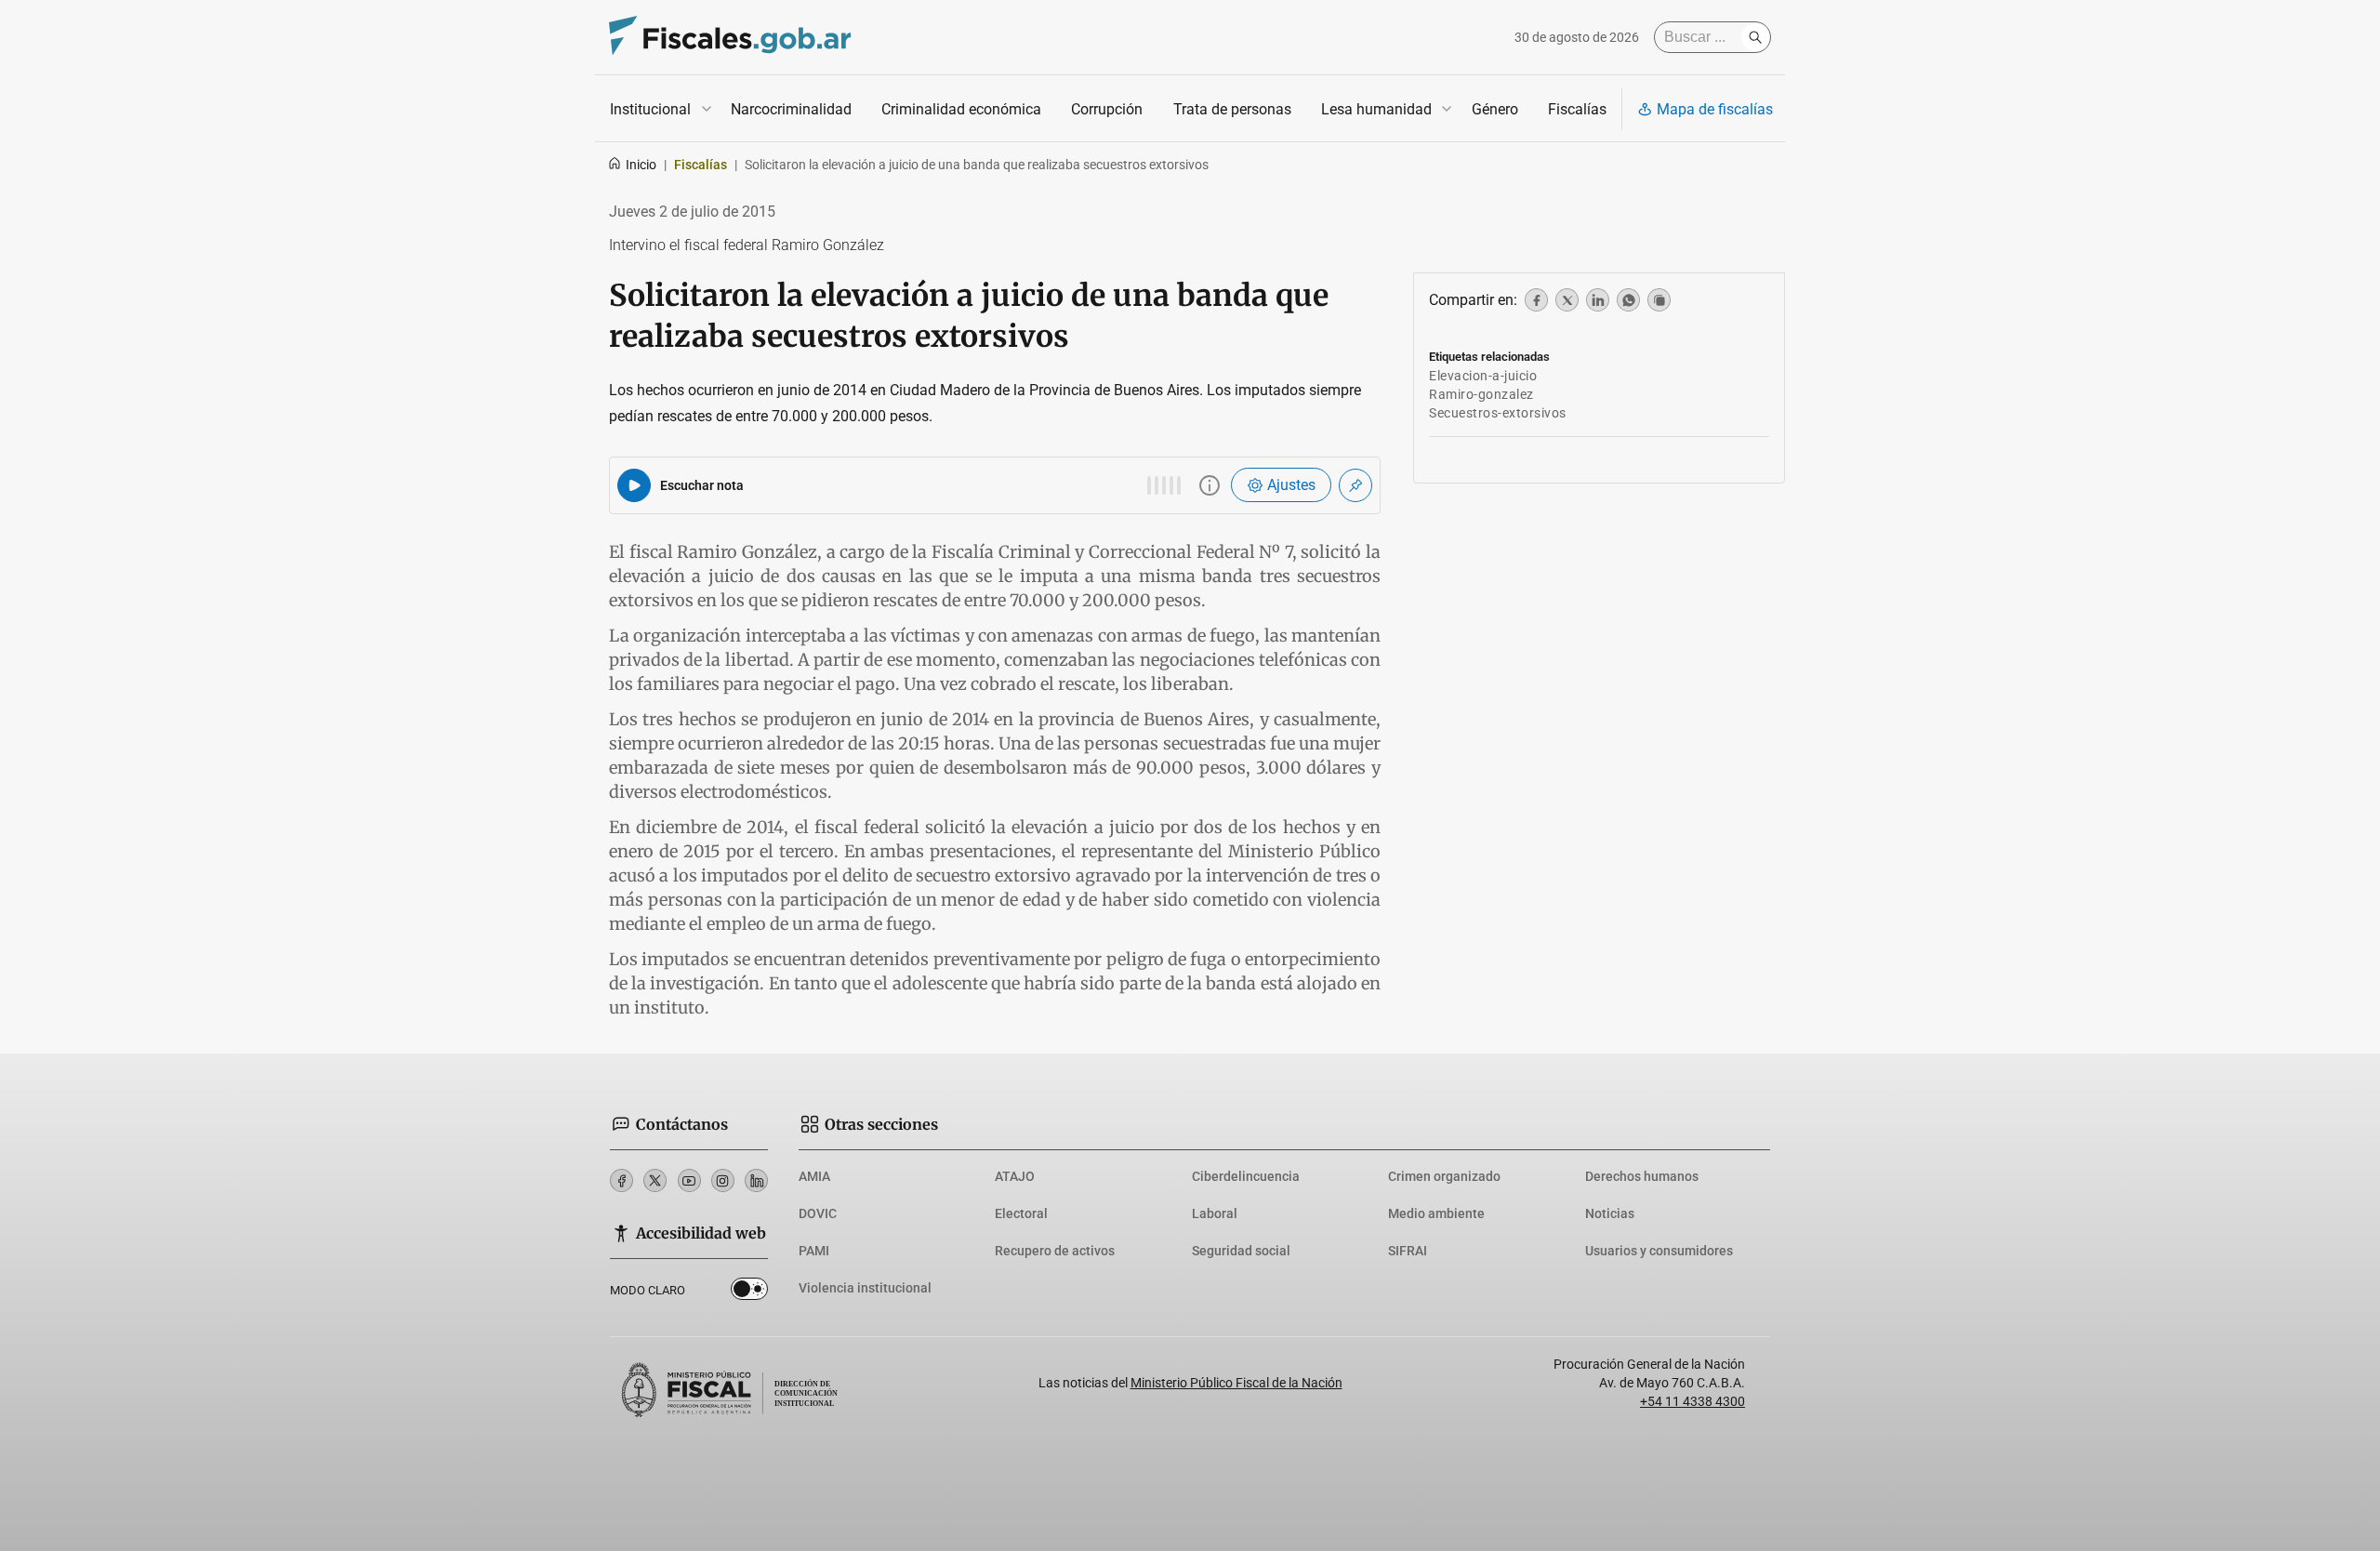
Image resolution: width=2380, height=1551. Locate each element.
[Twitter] (655, 1180)
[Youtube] (689, 1180)
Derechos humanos (1642, 1176)
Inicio (641, 165)
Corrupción (1107, 109)
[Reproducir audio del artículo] (634, 485)
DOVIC (818, 1213)
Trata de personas (1232, 109)
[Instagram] (723, 1180)
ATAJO (1015, 1176)
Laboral (1215, 1213)
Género (1495, 109)
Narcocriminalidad (791, 109)
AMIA (814, 1176)
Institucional (650, 109)
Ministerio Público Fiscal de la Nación (1236, 1383)
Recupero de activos (1055, 1251)
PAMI (814, 1251)
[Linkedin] (756, 1180)
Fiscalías (1577, 109)
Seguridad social (1241, 1251)
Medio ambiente (1436, 1213)
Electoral (1021, 1213)
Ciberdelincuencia (1246, 1176)
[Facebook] (621, 1180)
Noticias (1610, 1213)
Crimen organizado (1444, 1176)
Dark (749, 1292)
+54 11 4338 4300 (1692, 1401)
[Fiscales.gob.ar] (730, 38)
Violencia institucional (865, 1288)
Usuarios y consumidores (1659, 1251)
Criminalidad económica (961, 109)
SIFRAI (1408, 1251)
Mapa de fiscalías (1715, 109)
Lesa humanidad (1376, 109)
